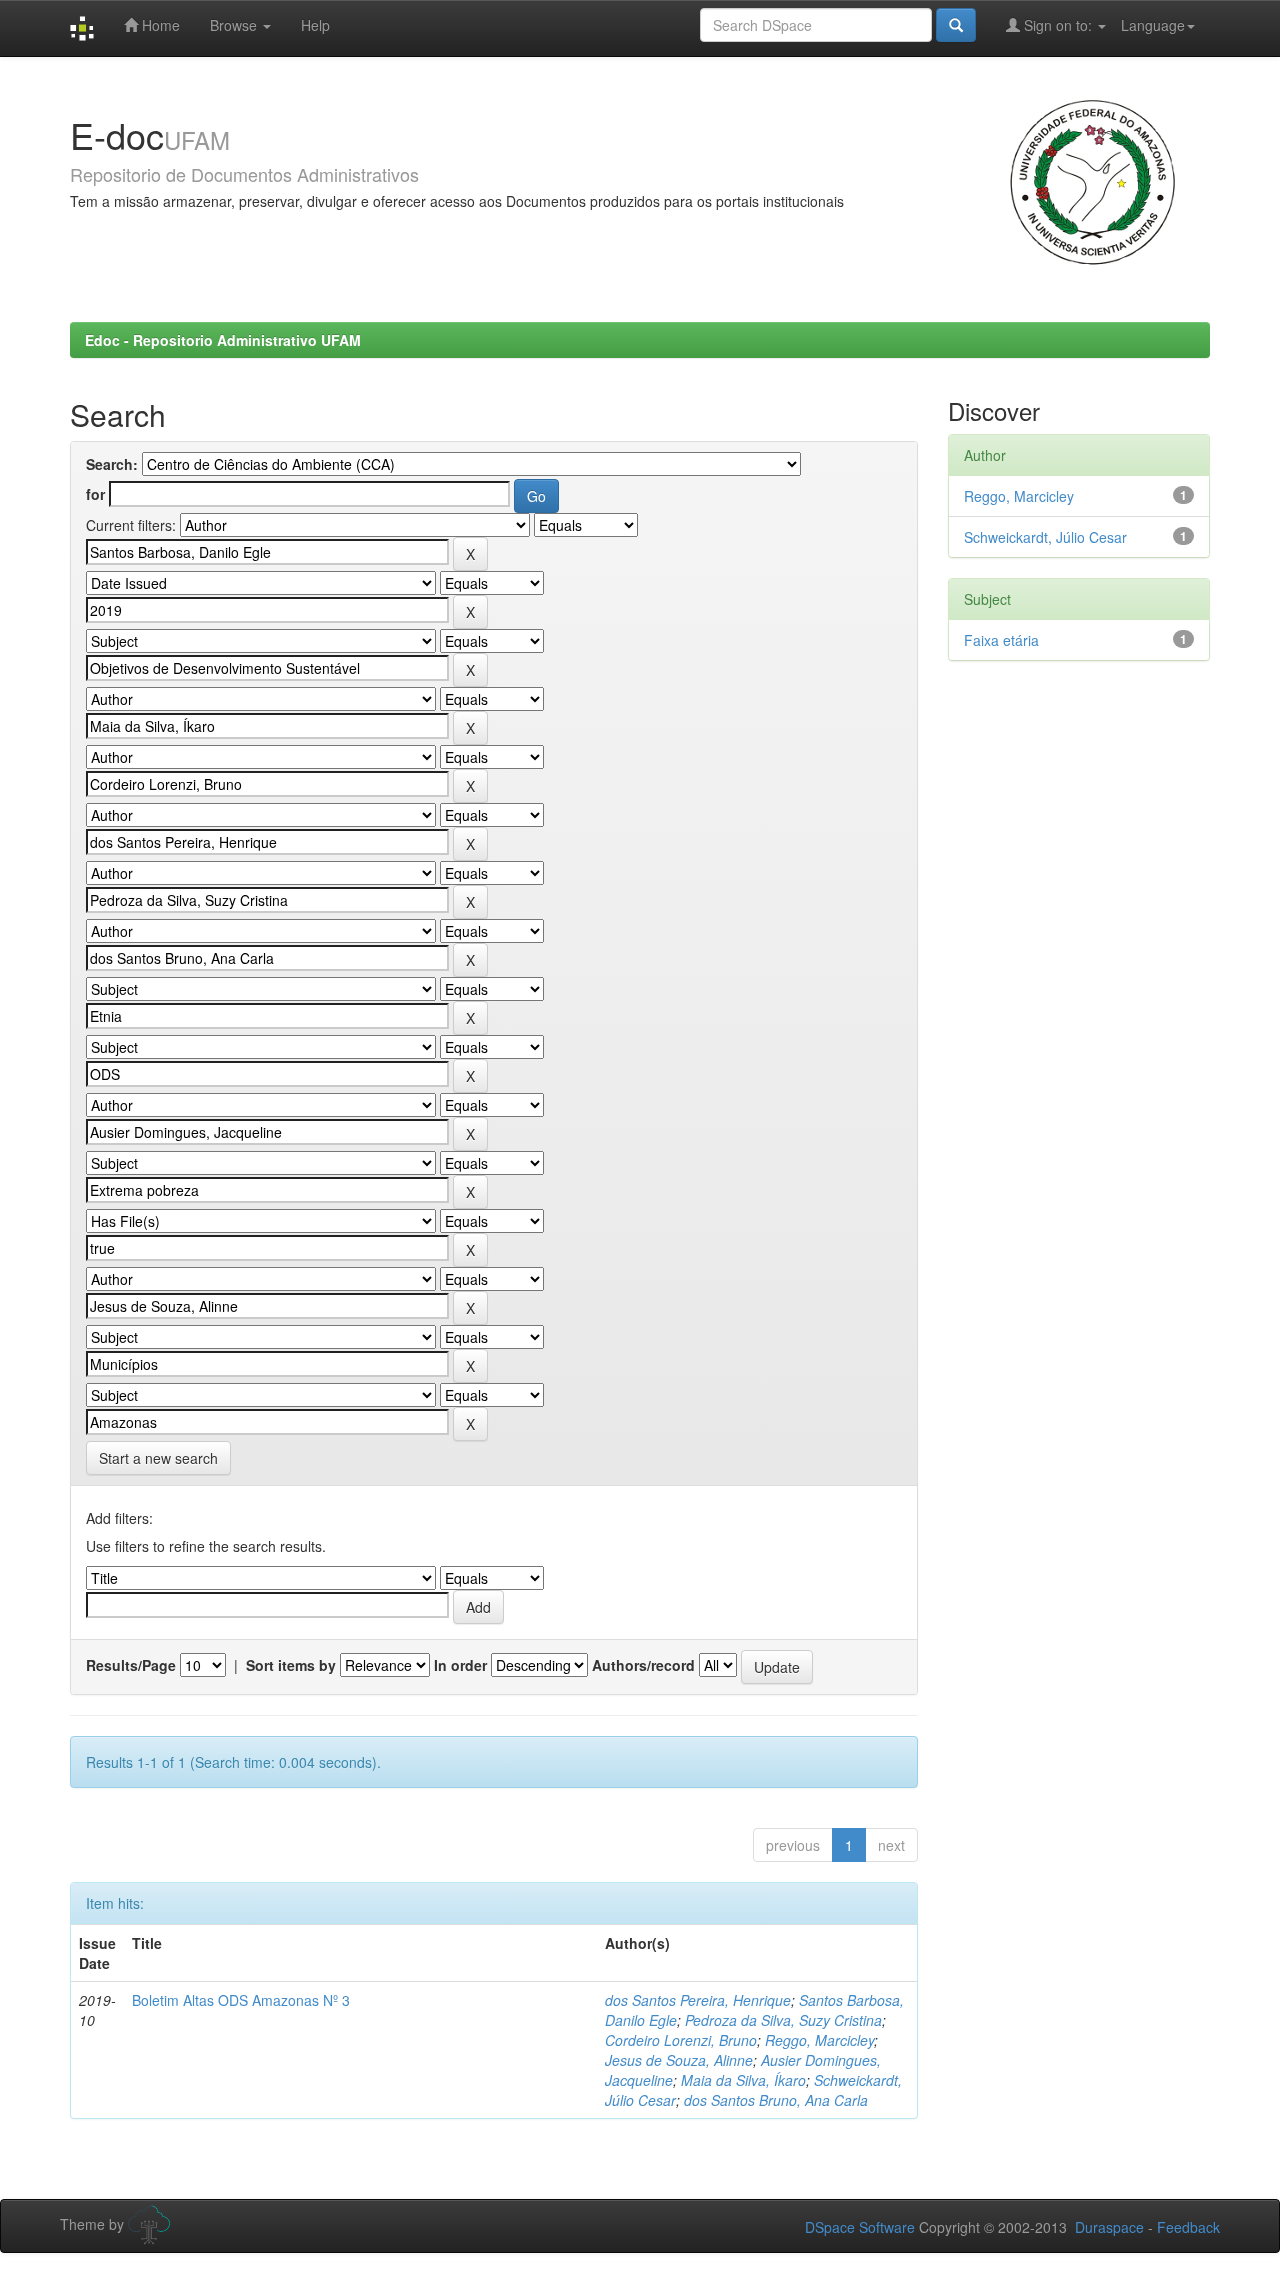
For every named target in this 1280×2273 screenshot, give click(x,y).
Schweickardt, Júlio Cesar (1045, 537)
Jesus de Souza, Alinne (679, 2060)
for (95, 494)
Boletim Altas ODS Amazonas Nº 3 (241, 2000)
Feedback (1188, 2227)
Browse (235, 25)
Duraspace (1109, 2227)
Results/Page (131, 1665)
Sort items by (291, 1665)
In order (460, 1665)
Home (159, 25)
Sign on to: (1058, 25)
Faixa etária (1001, 640)
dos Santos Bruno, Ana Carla (776, 2100)
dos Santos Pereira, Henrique (698, 2000)
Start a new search (158, 1458)
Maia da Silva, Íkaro (743, 2080)
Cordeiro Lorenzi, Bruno (681, 2040)
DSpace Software (860, 2227)
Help (315, 25)
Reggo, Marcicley (819, 2040)
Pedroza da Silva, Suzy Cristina (783, 2020)
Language (1153, 25)
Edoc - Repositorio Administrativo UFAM (223, 340)
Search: (112, 464)
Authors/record (643, 1665)
